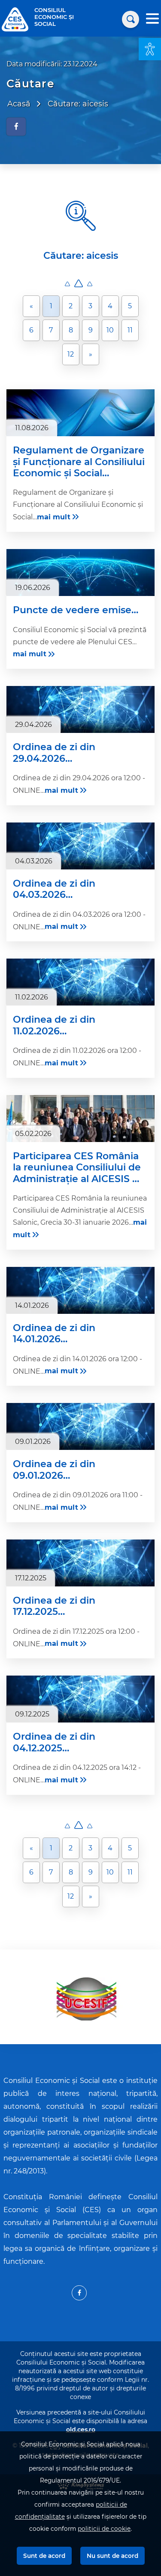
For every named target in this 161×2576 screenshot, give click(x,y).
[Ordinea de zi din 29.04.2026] (80, 709)
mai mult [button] (54, 517)
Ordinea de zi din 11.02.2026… (54, 1025)
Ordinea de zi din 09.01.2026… (54, 1470)
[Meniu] (152, 20)
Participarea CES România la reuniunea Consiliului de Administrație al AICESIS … (77, 1168)
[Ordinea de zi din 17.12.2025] (80, 1563)
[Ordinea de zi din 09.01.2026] (80, 1426)
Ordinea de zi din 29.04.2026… (54, 753)
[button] (150, 49)
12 (71, 354)
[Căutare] (131, 19)
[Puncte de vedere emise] (80, 573)
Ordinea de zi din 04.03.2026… (54, 889)
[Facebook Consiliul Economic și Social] (79, 2293)
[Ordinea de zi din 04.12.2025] (80, 1699)
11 (130, 330)
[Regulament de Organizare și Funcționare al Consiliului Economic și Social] (80, 413)
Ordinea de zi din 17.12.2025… (54, 1606)
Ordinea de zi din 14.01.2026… (54, 1334)
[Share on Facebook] (16, 127)
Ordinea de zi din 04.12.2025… (54, 1742)
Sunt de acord (44, 2556)
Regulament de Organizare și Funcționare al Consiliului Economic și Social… (79, 462)
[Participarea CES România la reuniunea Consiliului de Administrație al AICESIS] (80, 1119)
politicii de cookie (104, 2529)
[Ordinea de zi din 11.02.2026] (80, 982)
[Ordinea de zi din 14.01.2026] (80, 1290)
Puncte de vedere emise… (76, 610)
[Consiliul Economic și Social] (15, 19)
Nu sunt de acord (112, 2556)
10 (110, 330)
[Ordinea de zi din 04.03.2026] (80, 846)
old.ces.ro (81, 2430)
